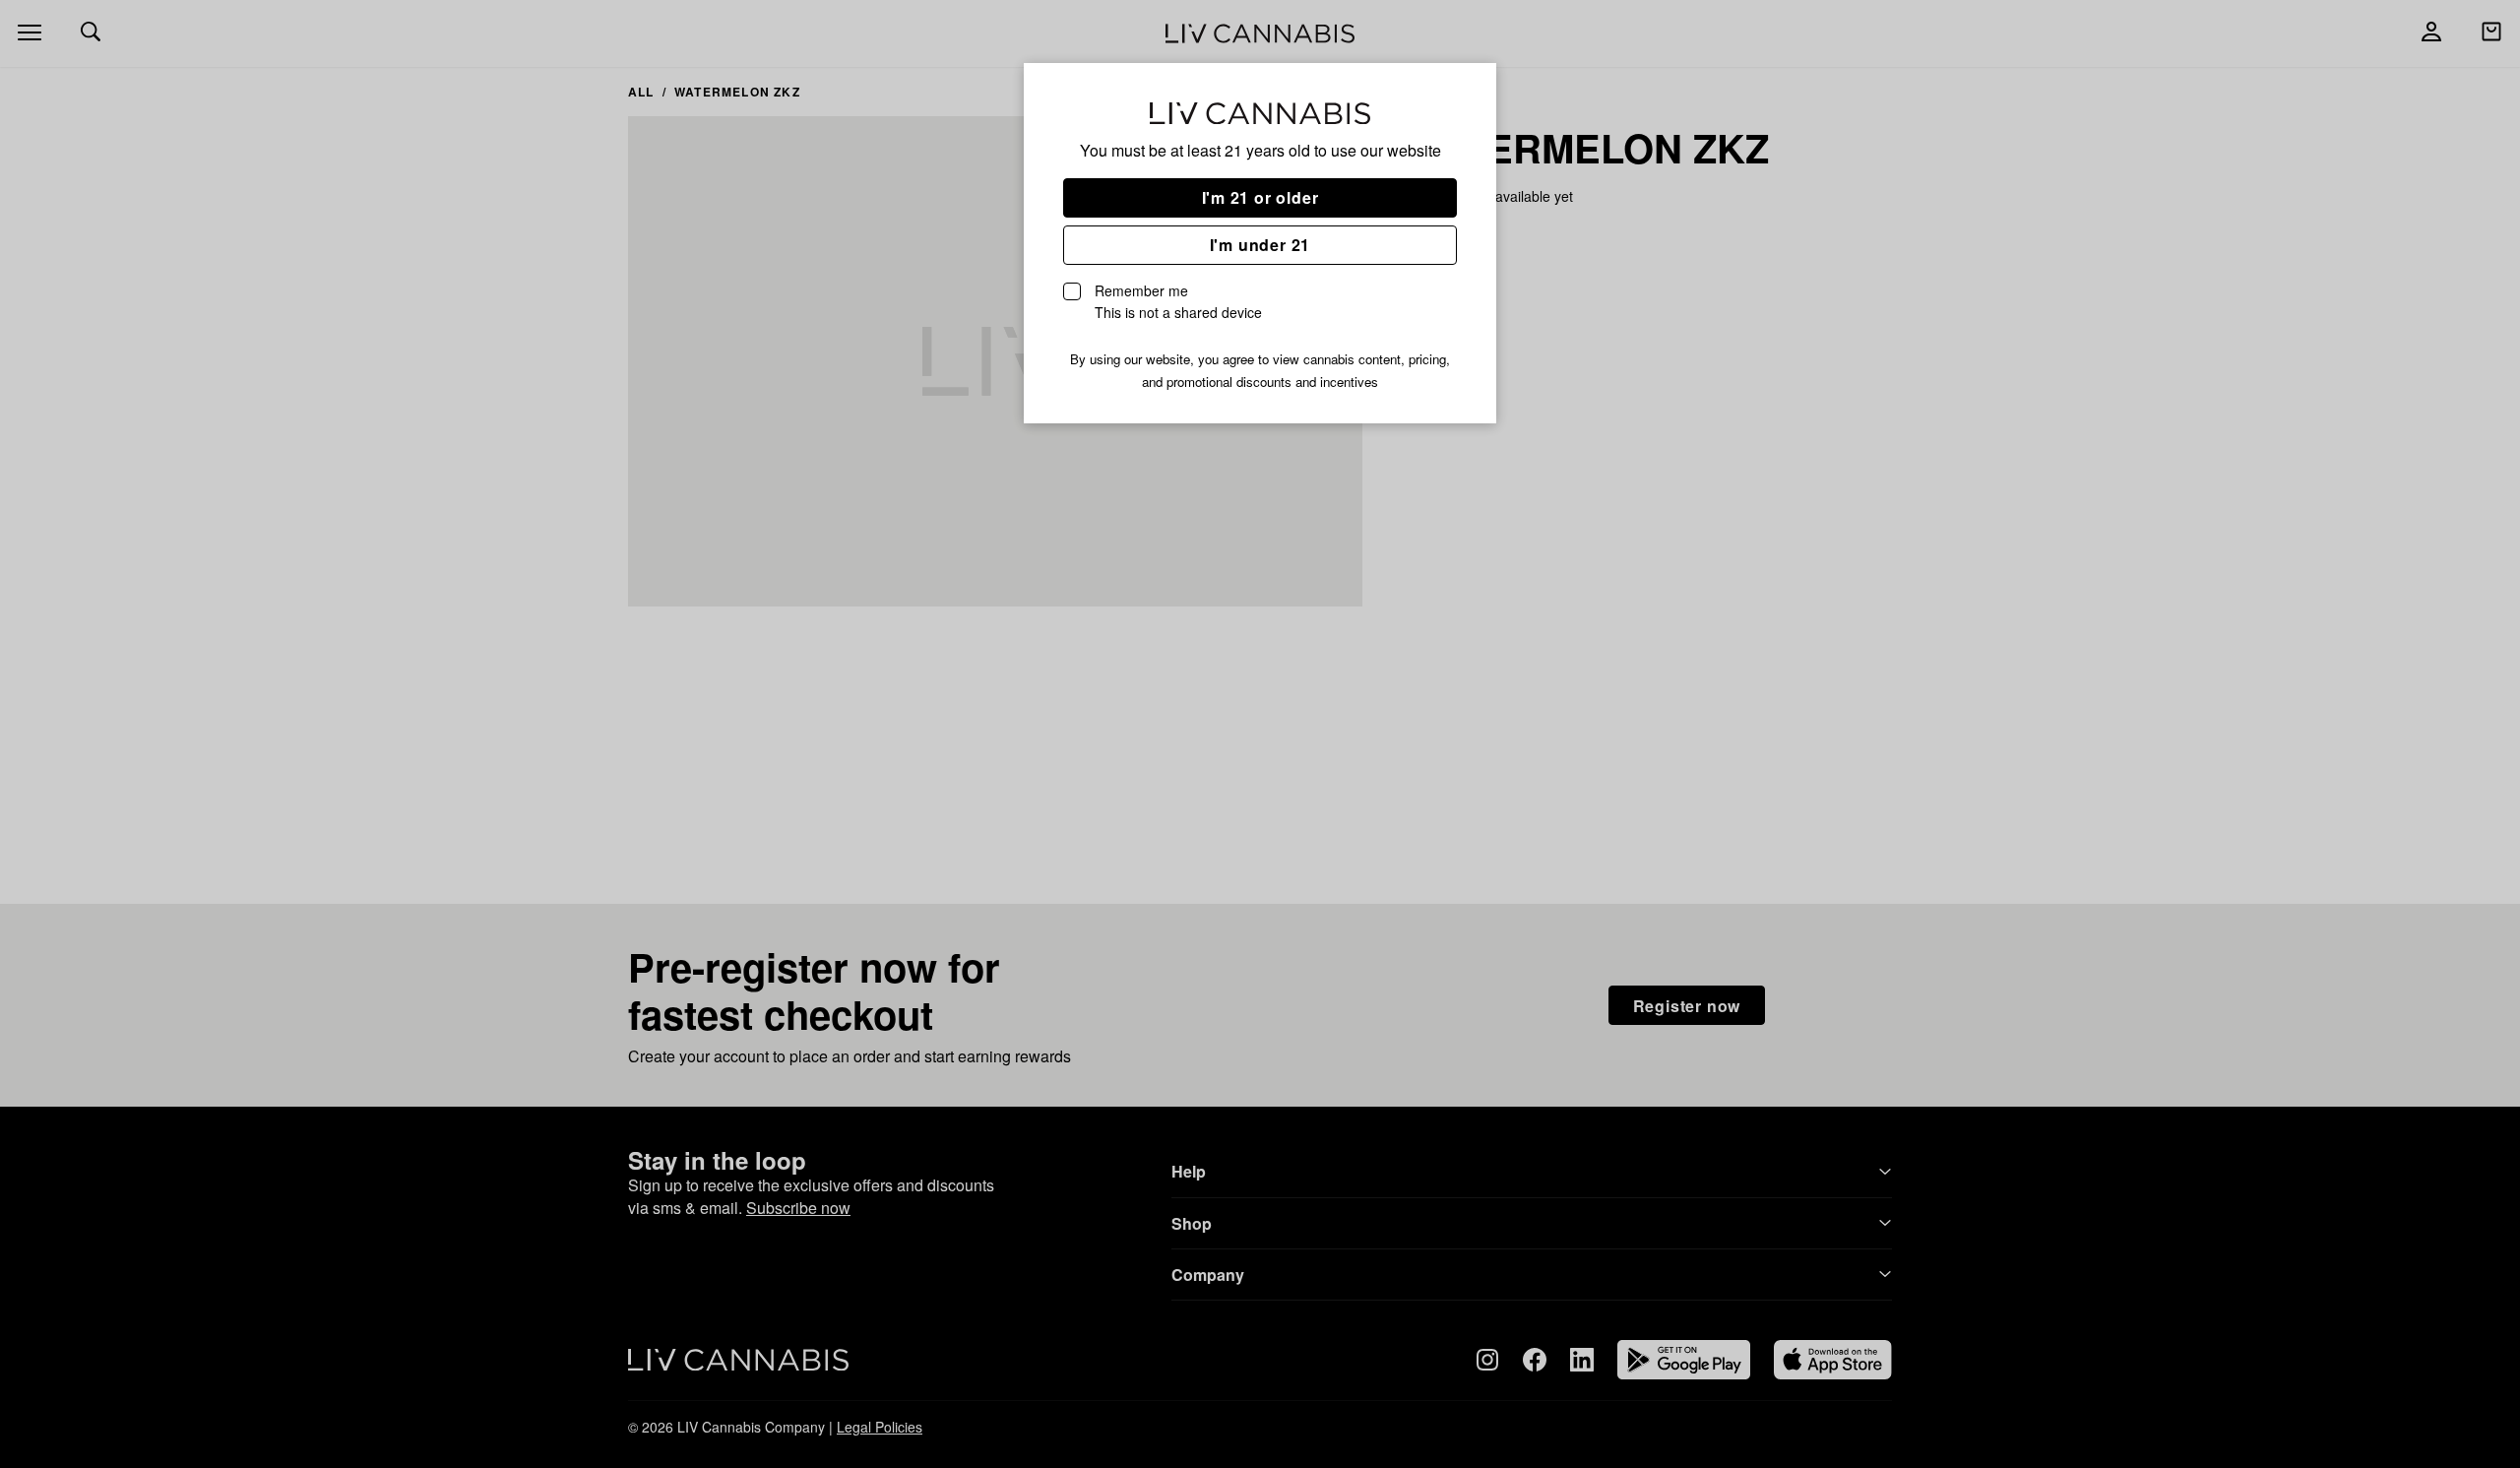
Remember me (1178, 301)
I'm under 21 (1260, 245)
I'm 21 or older (1260, 197)
